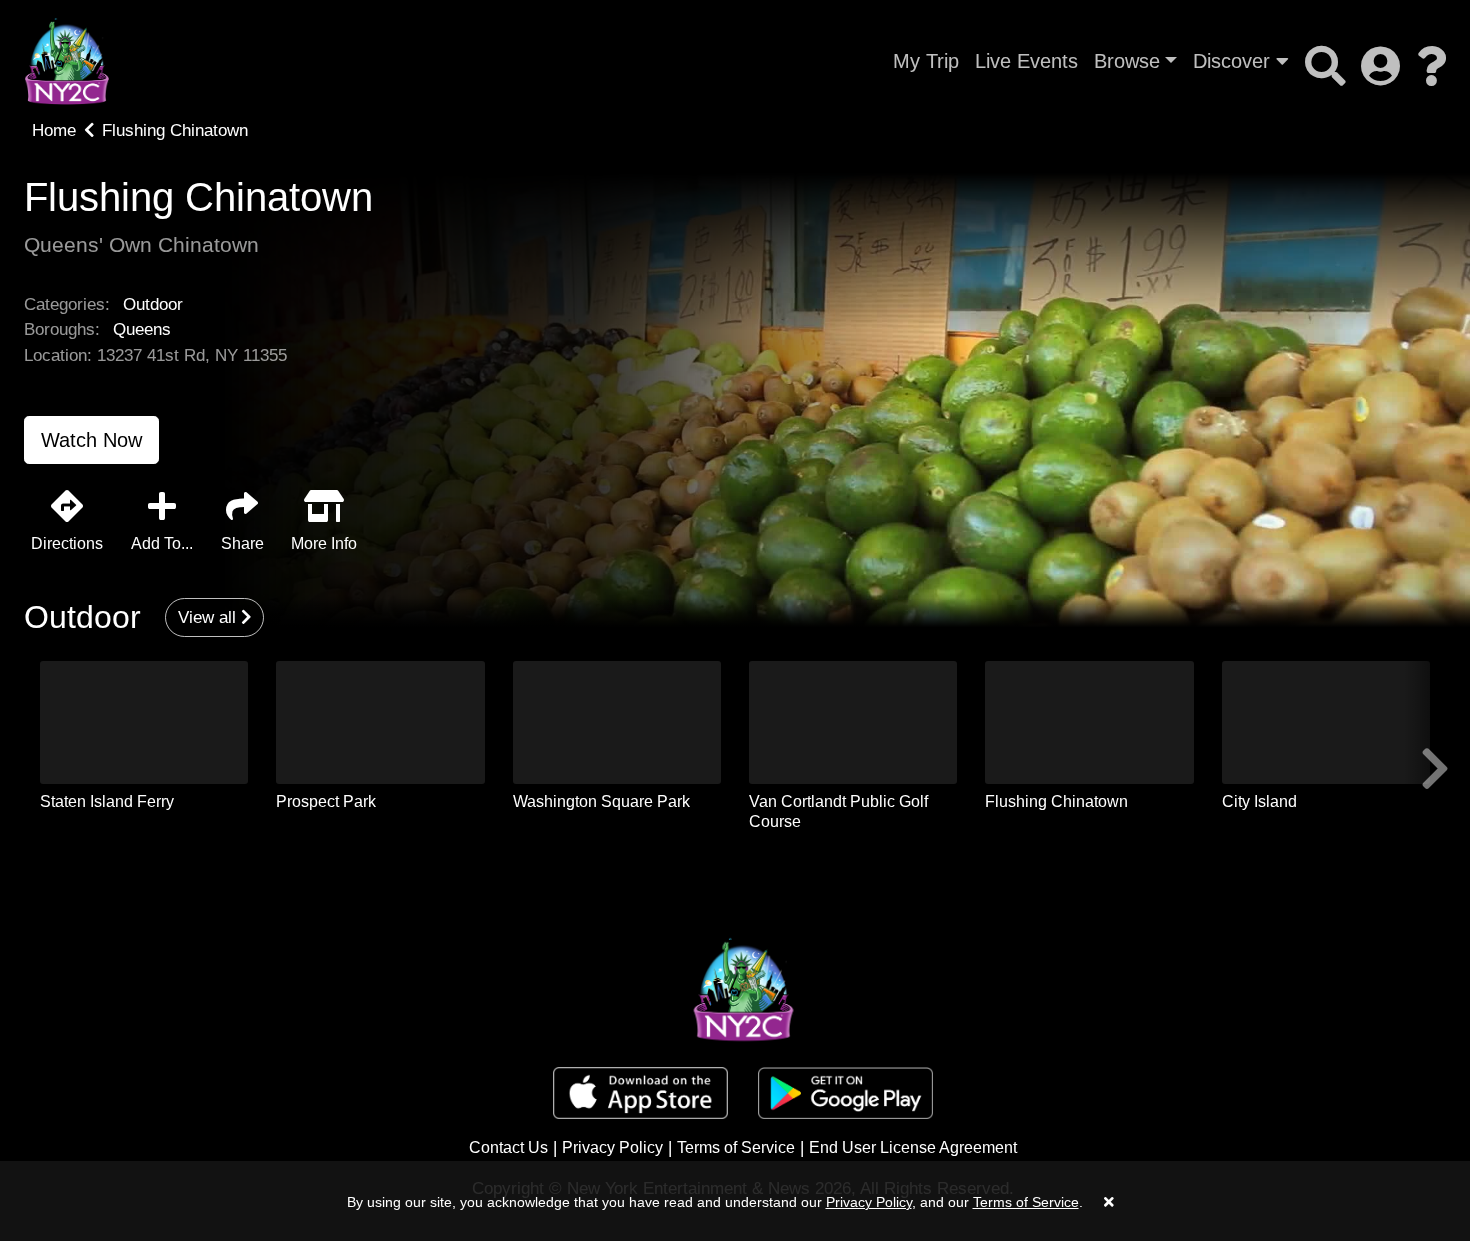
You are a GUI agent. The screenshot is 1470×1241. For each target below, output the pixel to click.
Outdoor (153, 304)
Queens (142, 329)
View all (209, 617)
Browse (1127, 61)
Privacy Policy (612, 1147)
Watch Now (91, 440)
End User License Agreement (913, 1147)
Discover (1234, 61)
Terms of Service (736, 1147)
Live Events (1026, 61)
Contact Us (508, 1147)
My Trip (926, 61)
